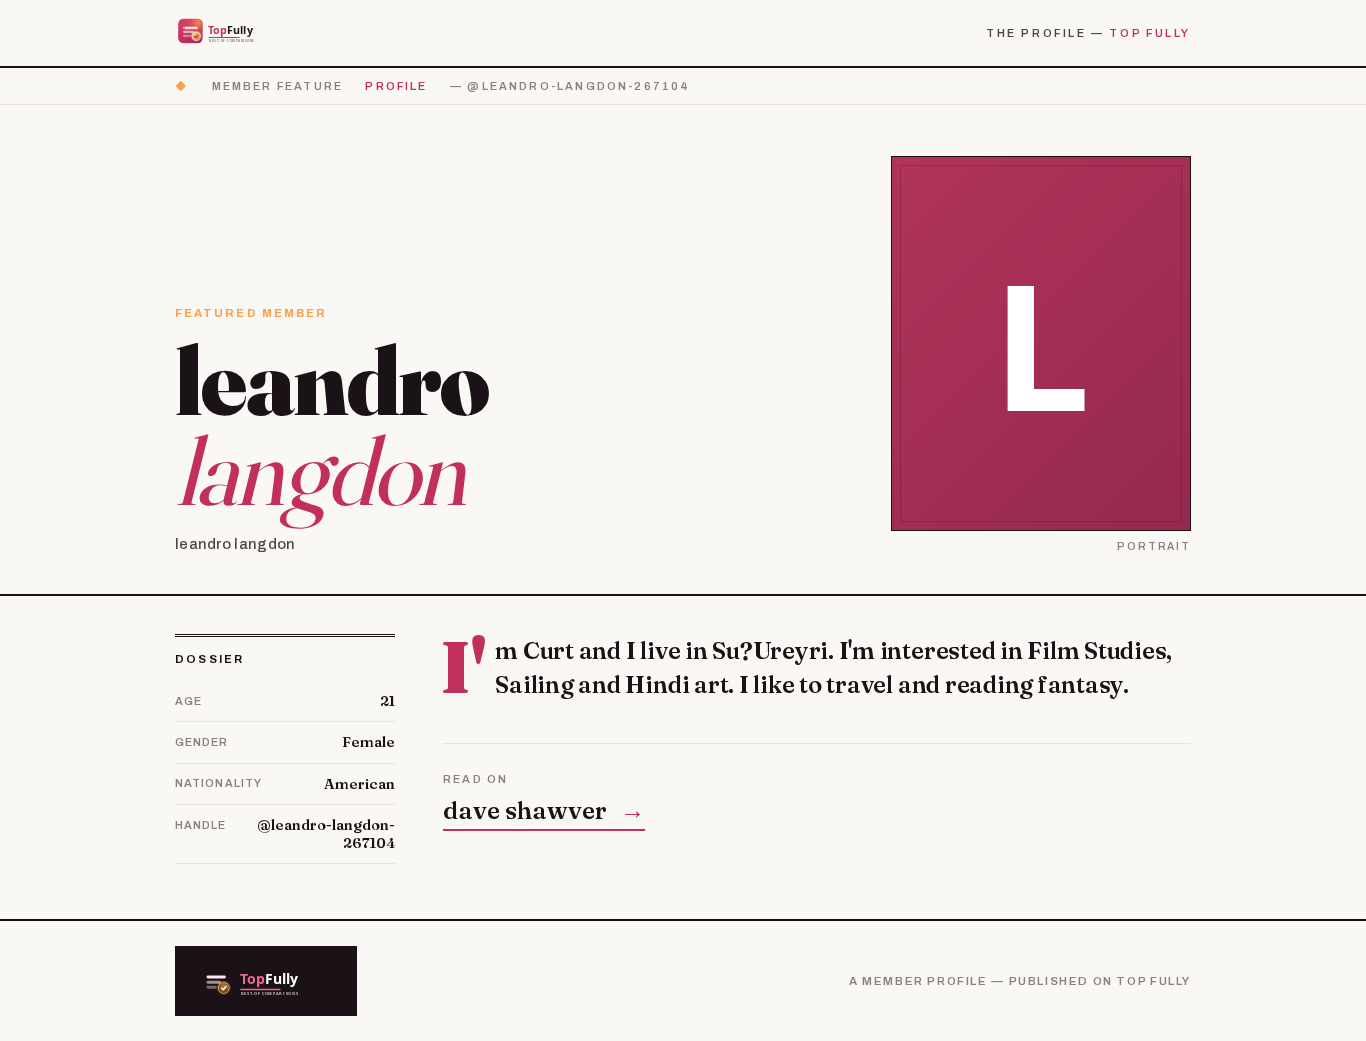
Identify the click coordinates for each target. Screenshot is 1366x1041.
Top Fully (1150, 33)
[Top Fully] (228, 32)
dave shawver (544, 810)
